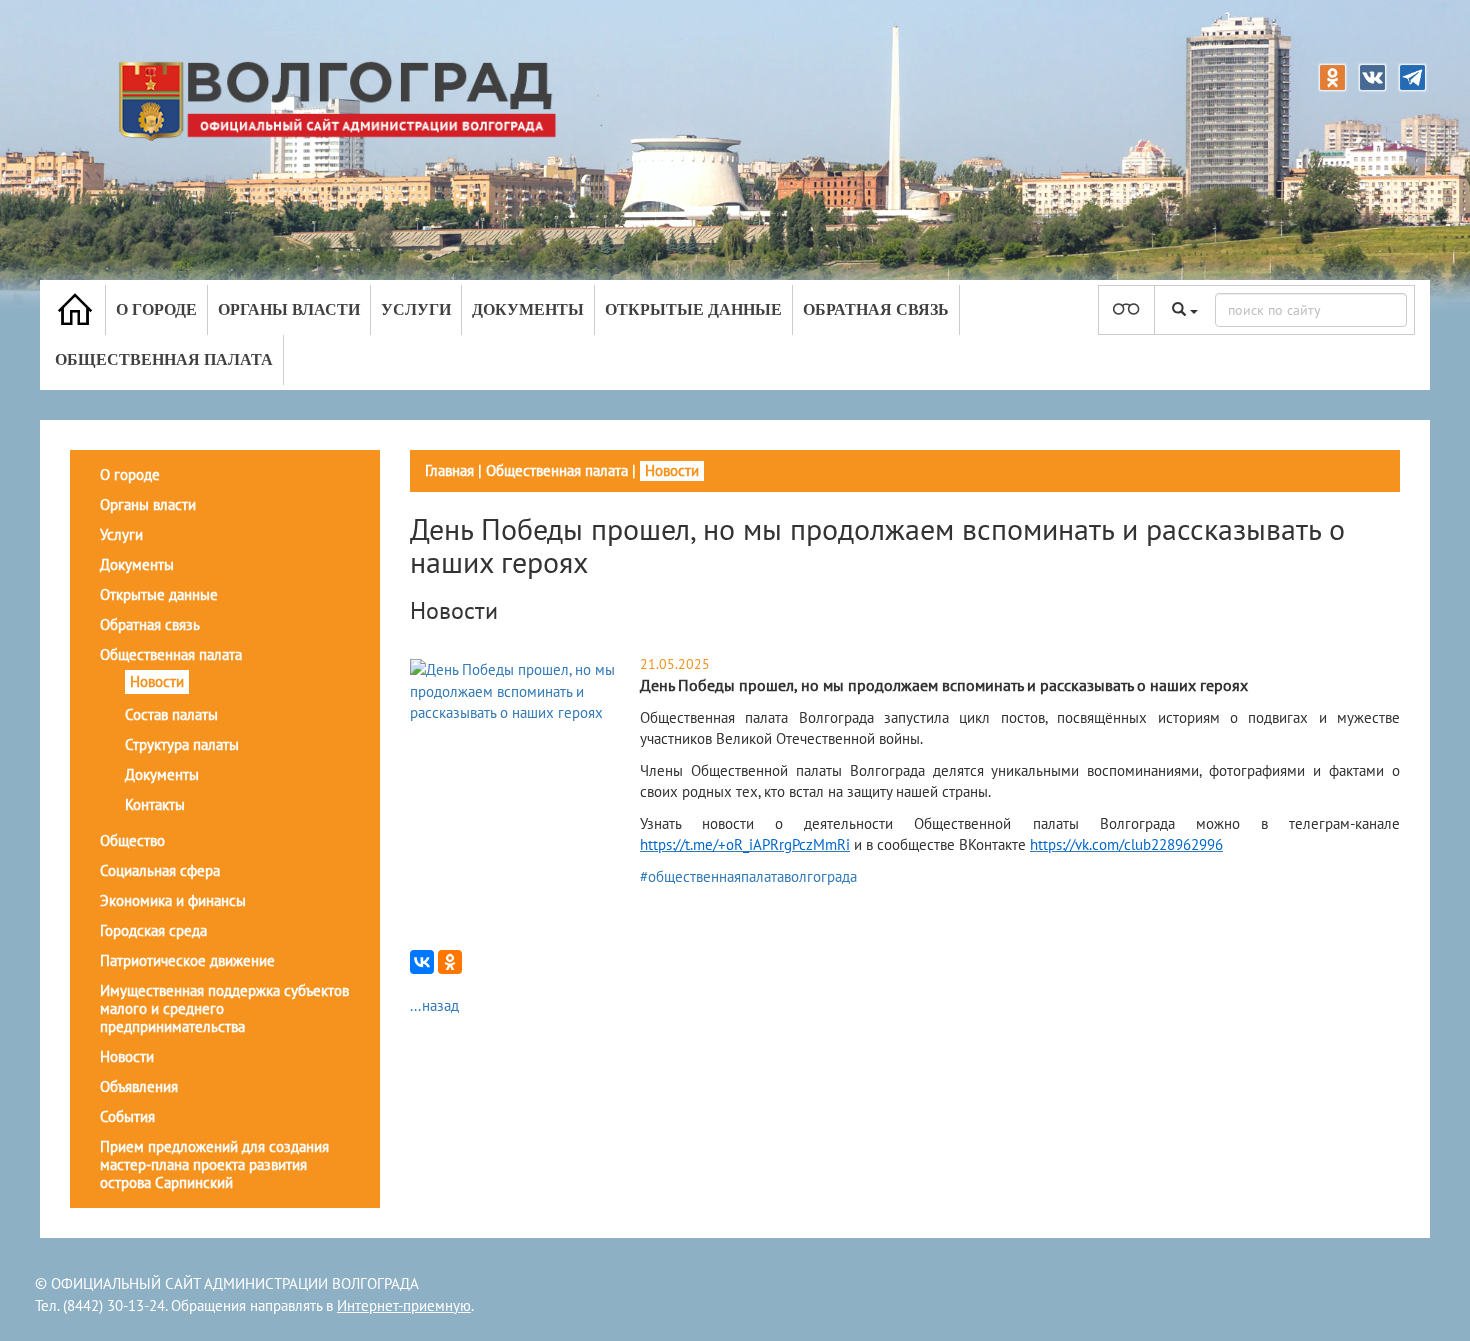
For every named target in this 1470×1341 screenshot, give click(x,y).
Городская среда (153, 930)
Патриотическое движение (187, 960)
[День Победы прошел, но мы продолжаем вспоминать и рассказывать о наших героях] (522, 689)
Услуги (416, 309)
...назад (434, 1005)
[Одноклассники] (450, 962)
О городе (156, 309)
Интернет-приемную (404, 1305)
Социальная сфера (160, 870)
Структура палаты (182, 744)
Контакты (155, 804)
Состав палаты (171, 714)
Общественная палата (164, 359)
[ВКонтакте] (422, 962)
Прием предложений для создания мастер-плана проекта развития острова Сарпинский (214, 1164)
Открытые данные (693, 309)
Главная (449, 470)
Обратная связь (876, 309)
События (127, 1116)
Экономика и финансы (173, 900)
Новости (157, 681)
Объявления (139, 1086)
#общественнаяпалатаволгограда (748, 876)
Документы (528, 309)
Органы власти (289, 309)
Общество (132, 840)
